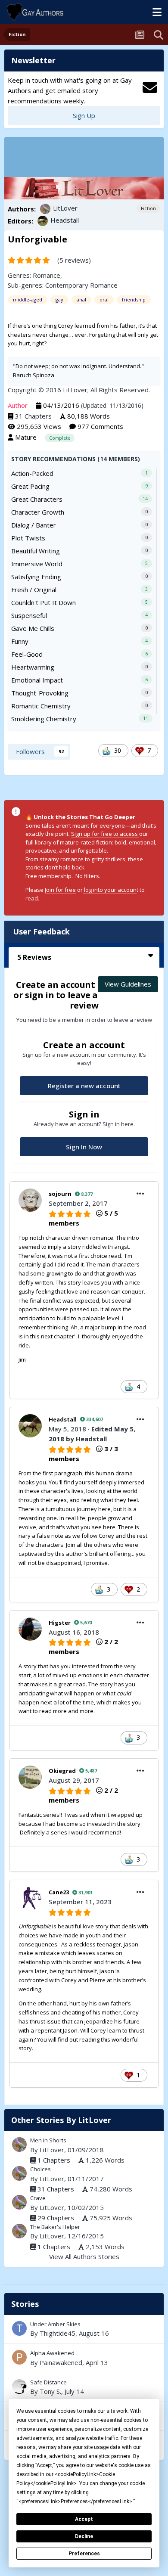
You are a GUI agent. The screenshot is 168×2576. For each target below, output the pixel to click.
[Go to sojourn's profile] (30, 1200)
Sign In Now (84, 1147)
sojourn (60, 1194)
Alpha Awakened (84, 2358)
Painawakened (61, 2362)
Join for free (60, 890)
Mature (26, 437)
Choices (40, 2169)
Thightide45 (58, 2333)
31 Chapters (33, 416)
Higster (60, 1623)
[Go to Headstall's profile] (43, 221)
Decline (84, 2536)
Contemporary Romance (81, 285)
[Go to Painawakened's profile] (19, 2357)
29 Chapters (56, 2218)
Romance (47, 275)
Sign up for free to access (105, 834)
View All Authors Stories (84, 2256)
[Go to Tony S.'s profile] (19, 2387)
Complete (60, 438)
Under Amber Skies (84, 2329)
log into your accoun (110, 890)
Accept (84, 2519)
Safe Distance (84, 2387)
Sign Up (84, 115)
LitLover (65, 208)
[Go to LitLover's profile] (45, 209)
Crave (38, 2198)
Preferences (84, 2554)
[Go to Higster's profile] (30, 1629)
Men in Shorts (48, 2140)
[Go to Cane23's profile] (30, 1899)
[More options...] (140, 1194)
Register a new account (84, 1086)
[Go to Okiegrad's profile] (30, 1777)
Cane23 (59, 1892)
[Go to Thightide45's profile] (19, 2328)
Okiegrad (62, 1771)
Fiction (148, 208)
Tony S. (50, 2391)
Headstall (65, 220)
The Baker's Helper (55, 2227)
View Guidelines (128, 984)
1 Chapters (54, 2160)
